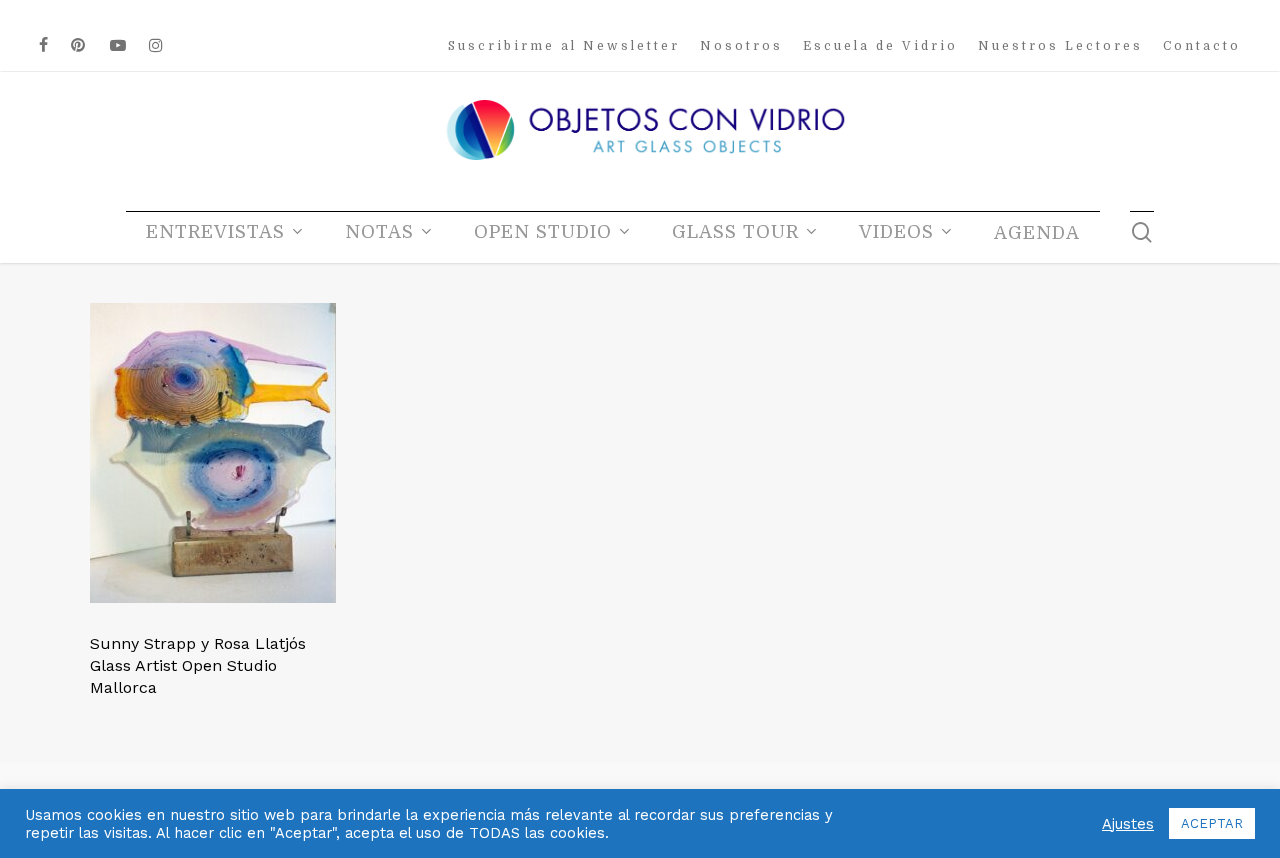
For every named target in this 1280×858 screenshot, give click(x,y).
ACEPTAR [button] (1212, 823)
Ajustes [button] (1128, 824)
